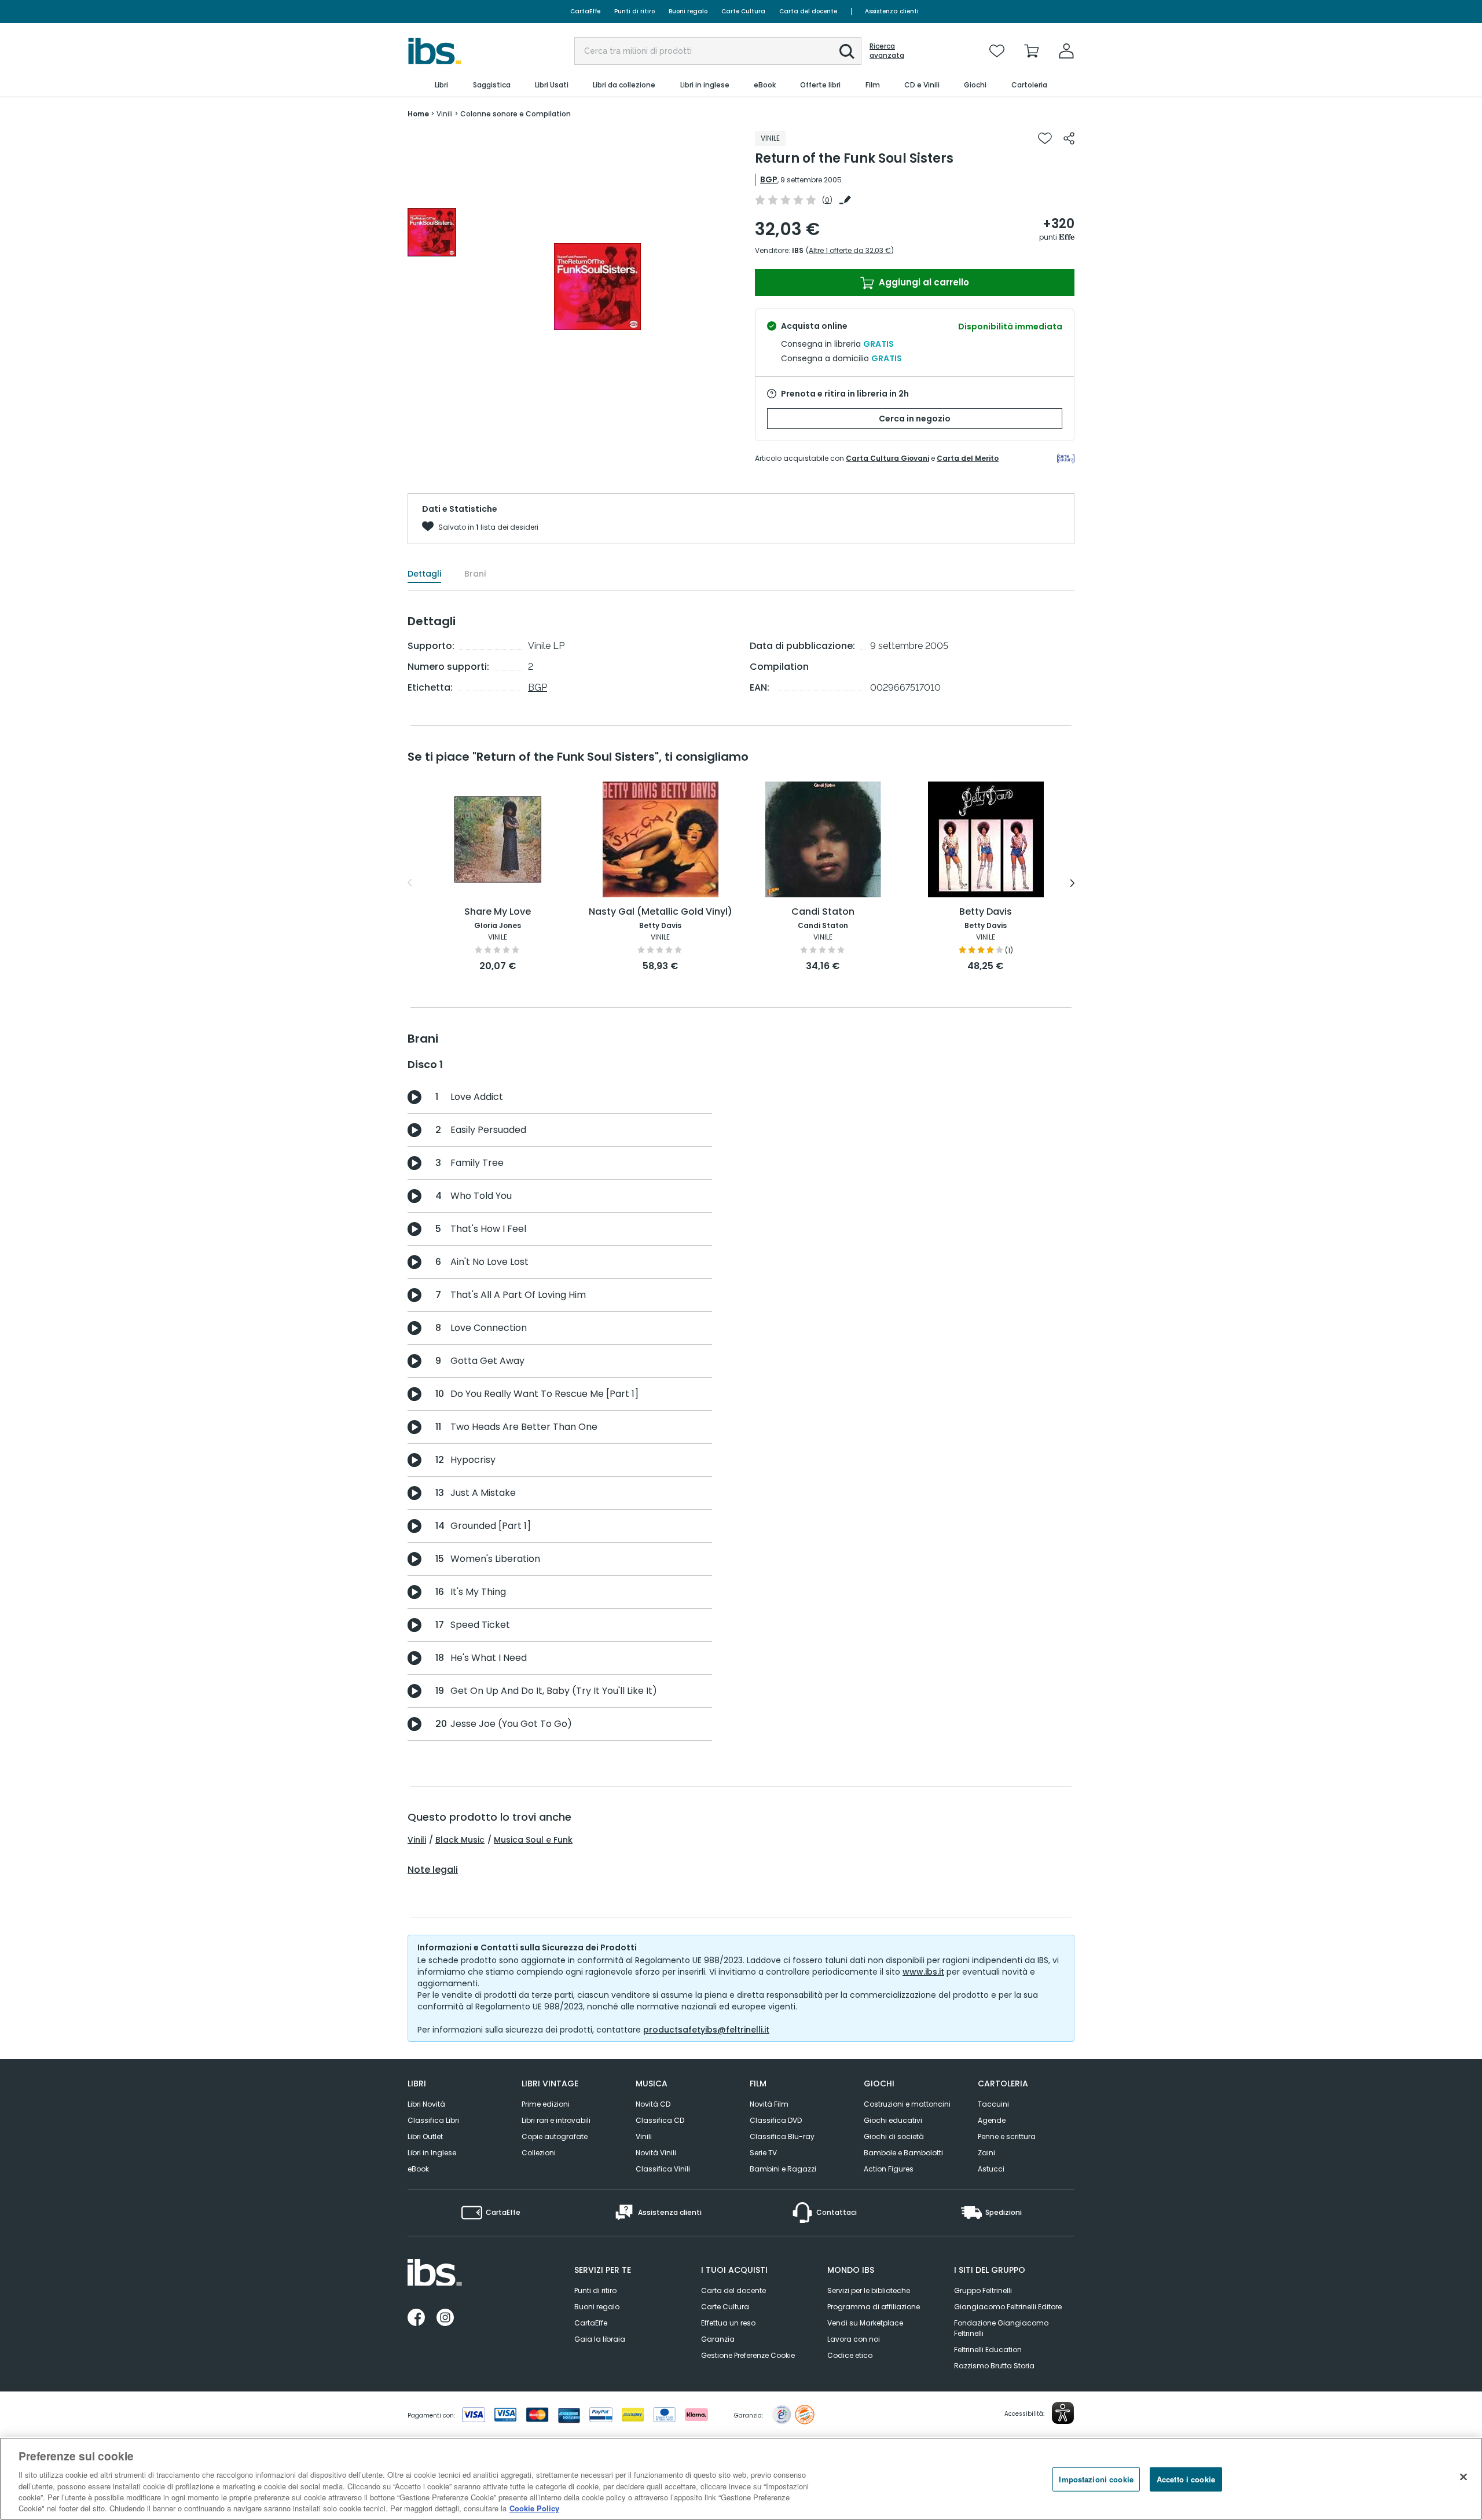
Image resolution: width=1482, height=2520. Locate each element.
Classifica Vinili (663, 2169)
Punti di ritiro (634, 11)
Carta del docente (808, 11)
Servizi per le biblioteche (869, 2290)
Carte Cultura (743, 11)
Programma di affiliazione (874, 2307)
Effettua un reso (728, 2323)
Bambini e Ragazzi (783, 2169)
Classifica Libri (433, 2120)
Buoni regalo (688, 11)
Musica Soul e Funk (533, 1840)
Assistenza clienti (892, 11)
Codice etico (850, 2355)
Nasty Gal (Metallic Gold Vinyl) (661, 912)
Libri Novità (426, 2104)
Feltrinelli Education (988, 2350)
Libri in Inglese (432, 2153)
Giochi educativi (893, 2120)
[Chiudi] (1463, 2477)
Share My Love (498, 912)
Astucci (991, 2169)
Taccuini (993, 2104)
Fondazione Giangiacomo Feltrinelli (1001, 2328)
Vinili (417, 1840)
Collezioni (539, 2153)
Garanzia (718, 2339)
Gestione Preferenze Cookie (748, 2355)
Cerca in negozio (915, 419)
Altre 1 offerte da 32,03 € (850, 250)
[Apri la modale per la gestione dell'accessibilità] (1063, 2413)
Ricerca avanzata (887, 51)
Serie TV (763, 2153)
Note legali (433, 1870)
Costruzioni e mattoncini (907, 2104)
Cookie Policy (534, 2508)
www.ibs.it (923, 1972)
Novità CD (653, 2104)
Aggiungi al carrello (923, 282)
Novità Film (769, 2104)
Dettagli (424, 574)
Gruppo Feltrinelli (983, 2290)
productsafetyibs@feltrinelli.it (706, 2030)
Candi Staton (823, 912)
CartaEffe (585, 11)
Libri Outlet (425, 2136)
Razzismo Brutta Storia (994, 2366)
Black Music (460, 1840)
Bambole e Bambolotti (903, 2153)
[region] (741, 2479)
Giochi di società (894, 2136)
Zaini (986, 2153)
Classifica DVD (776, 2120)
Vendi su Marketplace (865, 2323)
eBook (418, 2169)
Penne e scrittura (1007, 2136)
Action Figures (889, 2169)
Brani (475, 574)
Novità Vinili (656, 2153)
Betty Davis (986, 912)
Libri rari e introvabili (556, 2120)
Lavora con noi (854, 2339)
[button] (847, 52)
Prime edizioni (546, 2104)
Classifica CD (660, 2120)
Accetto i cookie (1186, 2479)
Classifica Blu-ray (782, 2136)
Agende (992, 2120)
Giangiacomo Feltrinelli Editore (1008, 2307)
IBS (798, 250)
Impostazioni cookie (1096, 2479)
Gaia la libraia (600, 2339)
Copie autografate (555, 2136)
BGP (769, 179)
